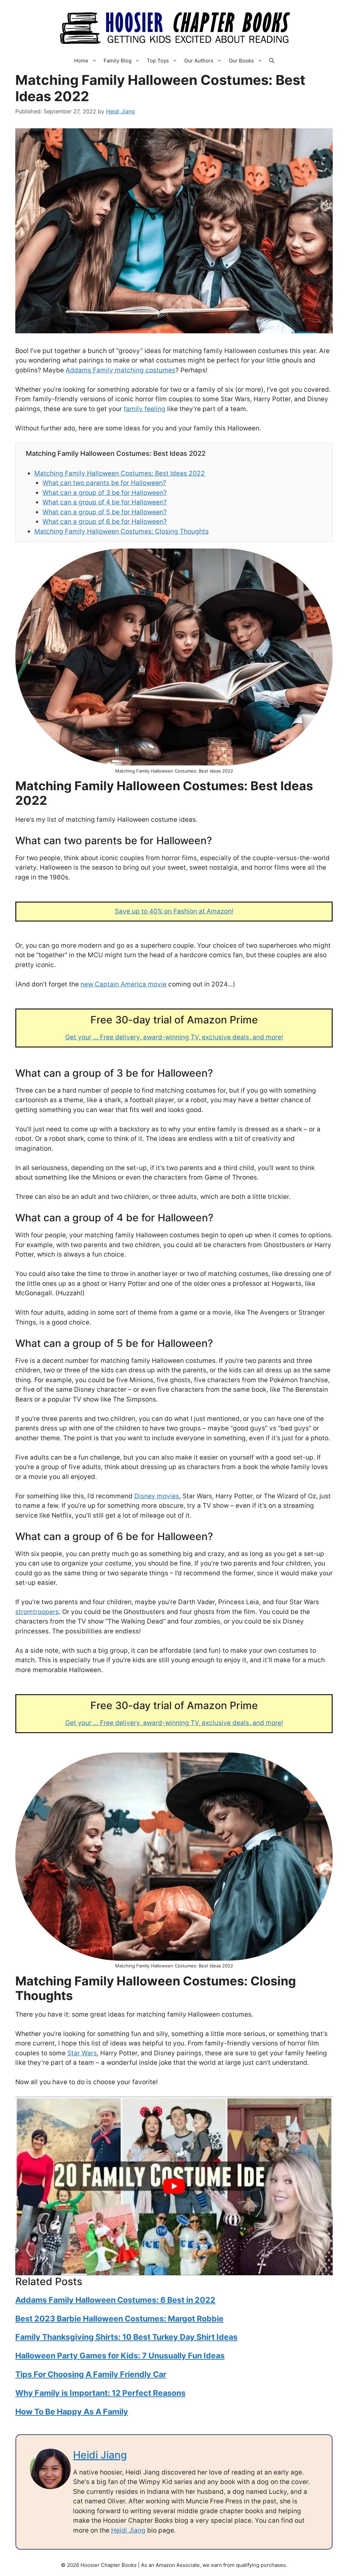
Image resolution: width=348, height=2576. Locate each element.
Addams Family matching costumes (120, 370)
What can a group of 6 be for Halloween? (105, 522)
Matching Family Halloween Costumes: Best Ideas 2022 (120, 473)
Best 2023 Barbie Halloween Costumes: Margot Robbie (119, 2319)
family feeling (145, 409)
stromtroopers (37, 1612)
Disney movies (157, 1496)
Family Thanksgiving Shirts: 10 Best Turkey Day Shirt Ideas (126, 2337)
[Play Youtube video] (174, 2186)
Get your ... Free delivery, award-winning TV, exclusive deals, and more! (174, 1037)
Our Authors (199, 61)
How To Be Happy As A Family (72, 2412)
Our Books (241, 61)
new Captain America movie (124, 984)
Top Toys (158, 61)
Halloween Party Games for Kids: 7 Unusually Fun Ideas (120, 2356)
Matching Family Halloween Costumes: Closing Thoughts (121, 531)
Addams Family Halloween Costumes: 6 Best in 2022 (115, 2300)
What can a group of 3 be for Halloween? (105, 493)
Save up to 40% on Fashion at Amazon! (174, 911)
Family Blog (118, 61)
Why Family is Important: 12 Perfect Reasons (100, 2393)
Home (81, 61)
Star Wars (82, 2053)
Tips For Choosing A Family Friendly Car (91, 2374)
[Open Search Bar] (272, 61)
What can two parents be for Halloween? (104, 483)
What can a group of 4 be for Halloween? (105, 502)
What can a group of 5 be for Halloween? (105, 512)
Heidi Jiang (100, 2455)
